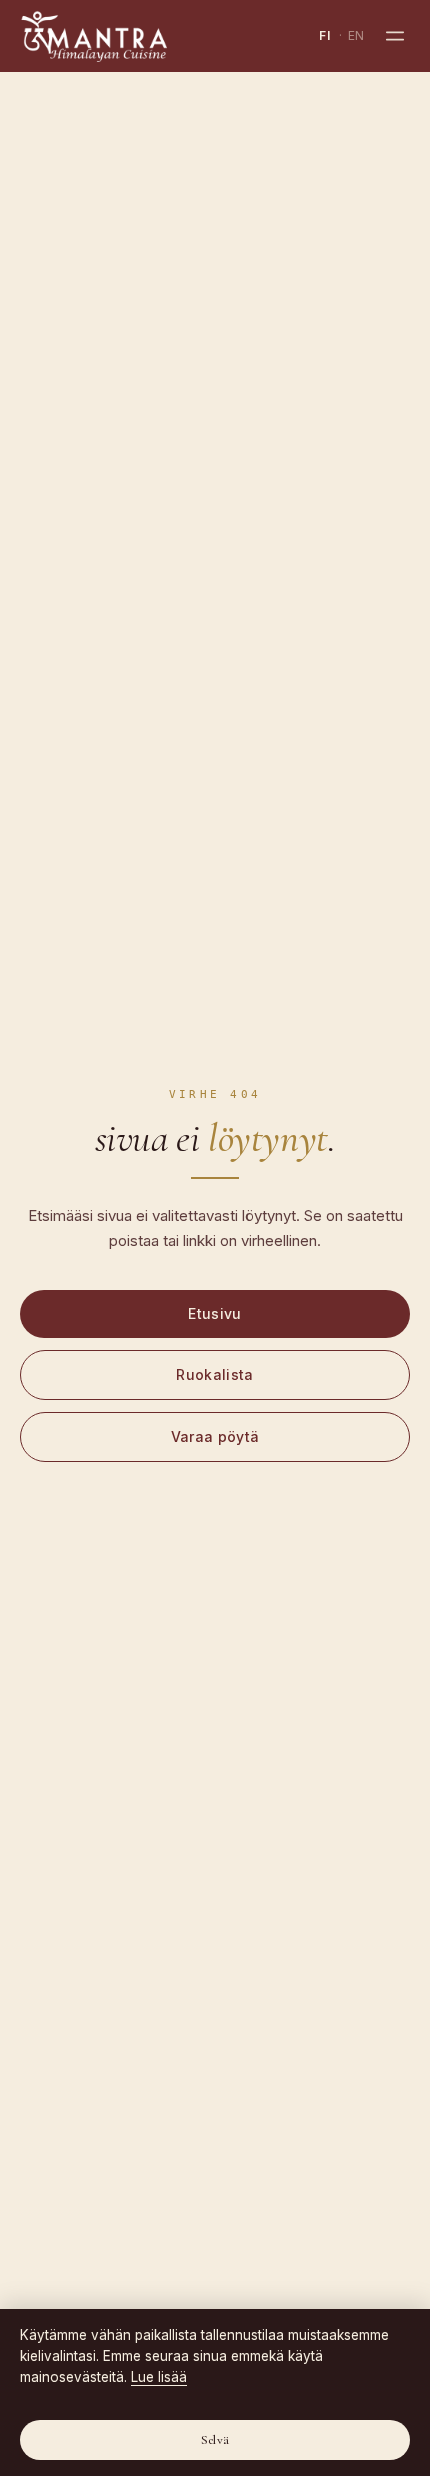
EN (356, 35)
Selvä (215, 2440)
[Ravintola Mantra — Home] (93, 36)
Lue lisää (159, 2377)
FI (324, 35)
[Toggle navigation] (395, 36)
